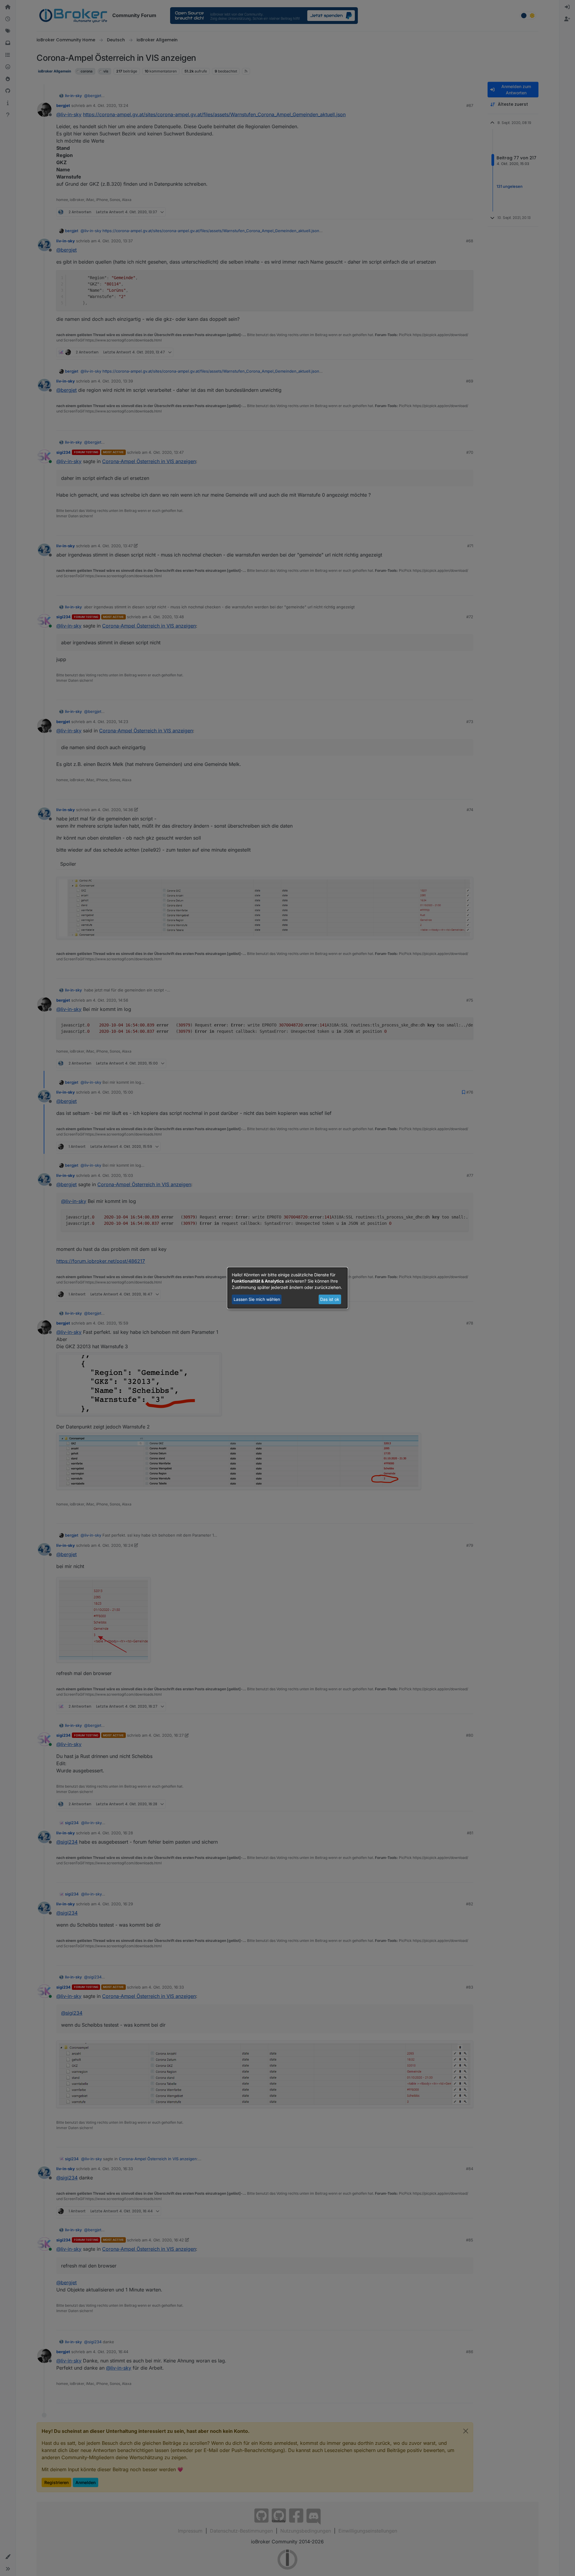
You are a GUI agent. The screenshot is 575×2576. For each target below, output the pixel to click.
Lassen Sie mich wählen (257, 1299)
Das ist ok (330, 1299)
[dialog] (287, 1288)
